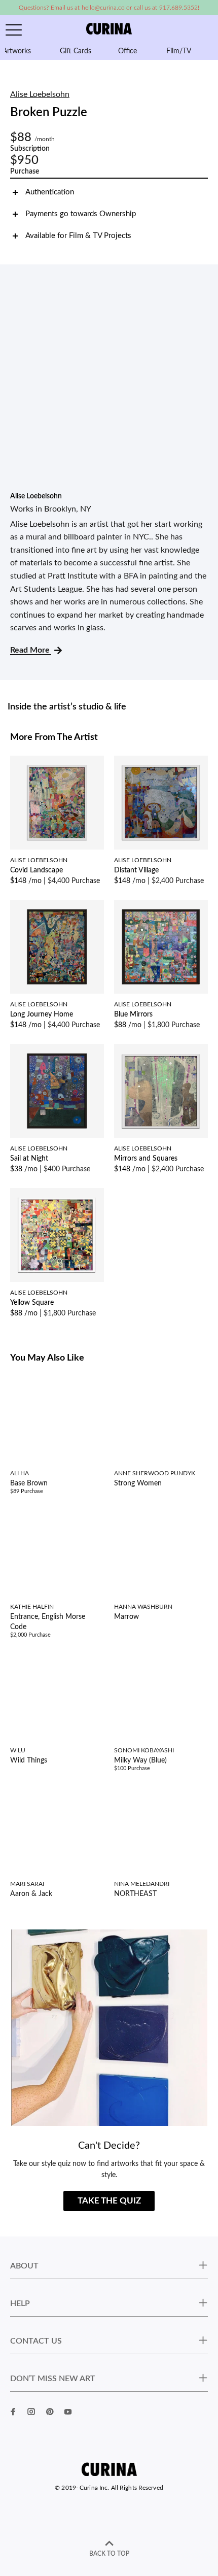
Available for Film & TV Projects (78, 236)
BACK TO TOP (109, 2554)
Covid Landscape (37, 870)
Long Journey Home (42, 1014)
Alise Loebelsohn (40, 94)
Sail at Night (29, 1159)
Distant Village (136, 870)
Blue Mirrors (133, 1014)
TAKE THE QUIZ (109, 2201)
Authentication (50, 192)
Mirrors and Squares (146, 1159)
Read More (31, 650)
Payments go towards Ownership (81, 214)
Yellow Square (32, 1303)
